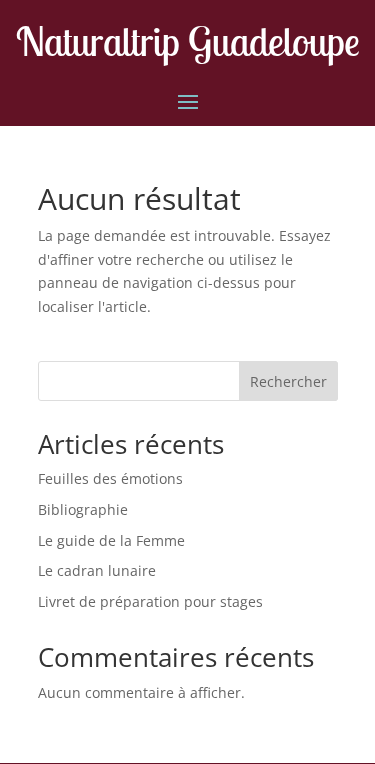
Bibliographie (83, 509)
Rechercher (288, 381)
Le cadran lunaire (97, 570)
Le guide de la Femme (111, 540)
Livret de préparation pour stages (150, 601)
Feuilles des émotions (110, 478)
